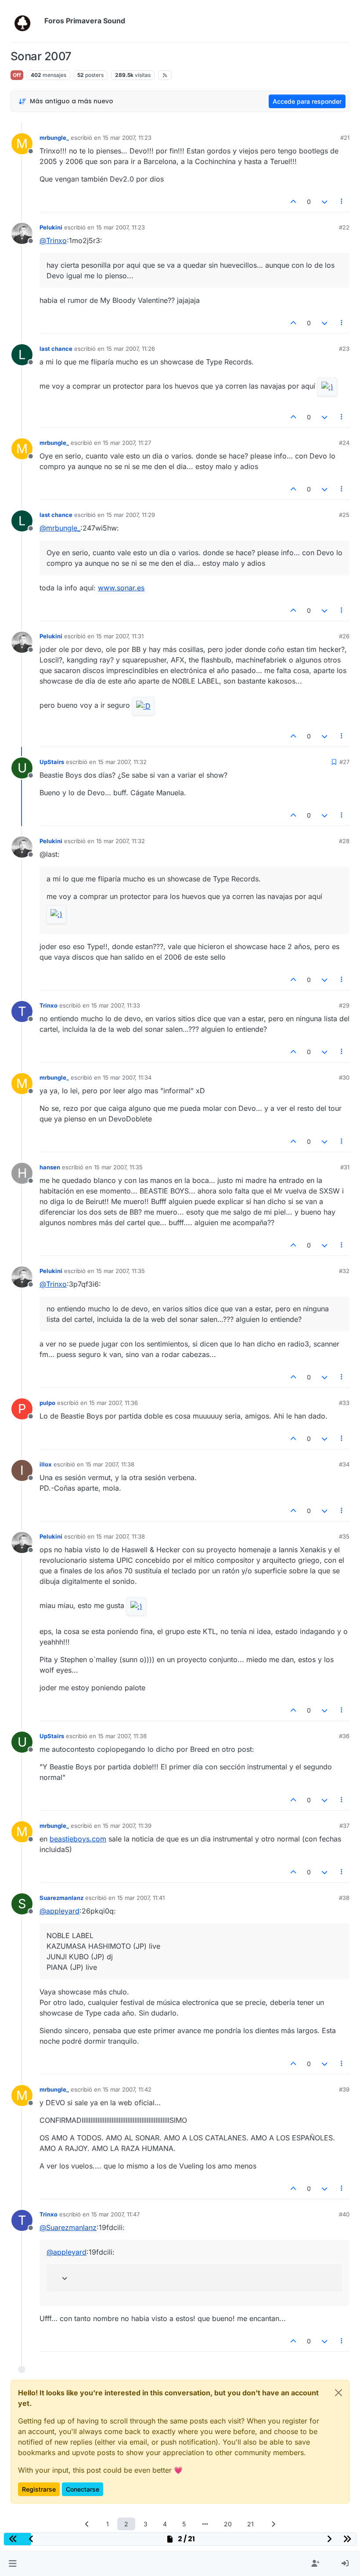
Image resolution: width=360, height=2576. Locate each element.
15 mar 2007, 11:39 (127, 1826)
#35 (344, 1536)
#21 (345, 138)
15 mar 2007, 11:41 (141, 1898)
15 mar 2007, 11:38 (110, 1464)
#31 (345, 1167)
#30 (344, 1077)
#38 (344, 1898)
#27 (344, 762)
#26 (344, 636)
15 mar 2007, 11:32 (122, 762)
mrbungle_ (54, 138)
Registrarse (39, 2489)
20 (228, 2524)
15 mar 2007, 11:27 (127, 443)
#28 (344, 841)
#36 (344, 1736)
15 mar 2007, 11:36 (113, 1403)
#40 (344, 2214)
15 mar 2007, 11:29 (131, 515)
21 (250, 2524)
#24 (344, 443)
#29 (344, 1005)
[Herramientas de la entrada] (342, 202)
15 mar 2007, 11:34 (127, 1077)
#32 (344, 1271)
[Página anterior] (87, 2524)
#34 (344, 1464)
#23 (344, 349)
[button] (13, 2564)
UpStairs (52, 762)
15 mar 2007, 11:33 (116, 1005)
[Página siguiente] (273, 2524)
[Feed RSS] (165, 75)
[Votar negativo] (324, 202)
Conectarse (83, 2489)
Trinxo (49, 1005)
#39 (344, 2089)
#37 (344, 1826)
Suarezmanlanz (61, 1898)
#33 (344, 1403)
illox (46, 1464)
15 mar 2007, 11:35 (118, 1167)
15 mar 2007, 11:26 (131, 349)
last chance (56, 349)
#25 (344, 515)
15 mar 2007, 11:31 (120, 636)
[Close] (338, 2393)
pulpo (47, 1403)
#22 (344, 227)
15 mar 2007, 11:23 (127, 138)
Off (17, 75)
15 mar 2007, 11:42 (127, 2089)
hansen (50, 1167)
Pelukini (51, 227)
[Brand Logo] (26, 21)
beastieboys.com (78, 1839)
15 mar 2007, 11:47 (115, 2214)
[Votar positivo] (294, 202)
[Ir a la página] (205, 2524)
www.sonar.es (121, 588)
